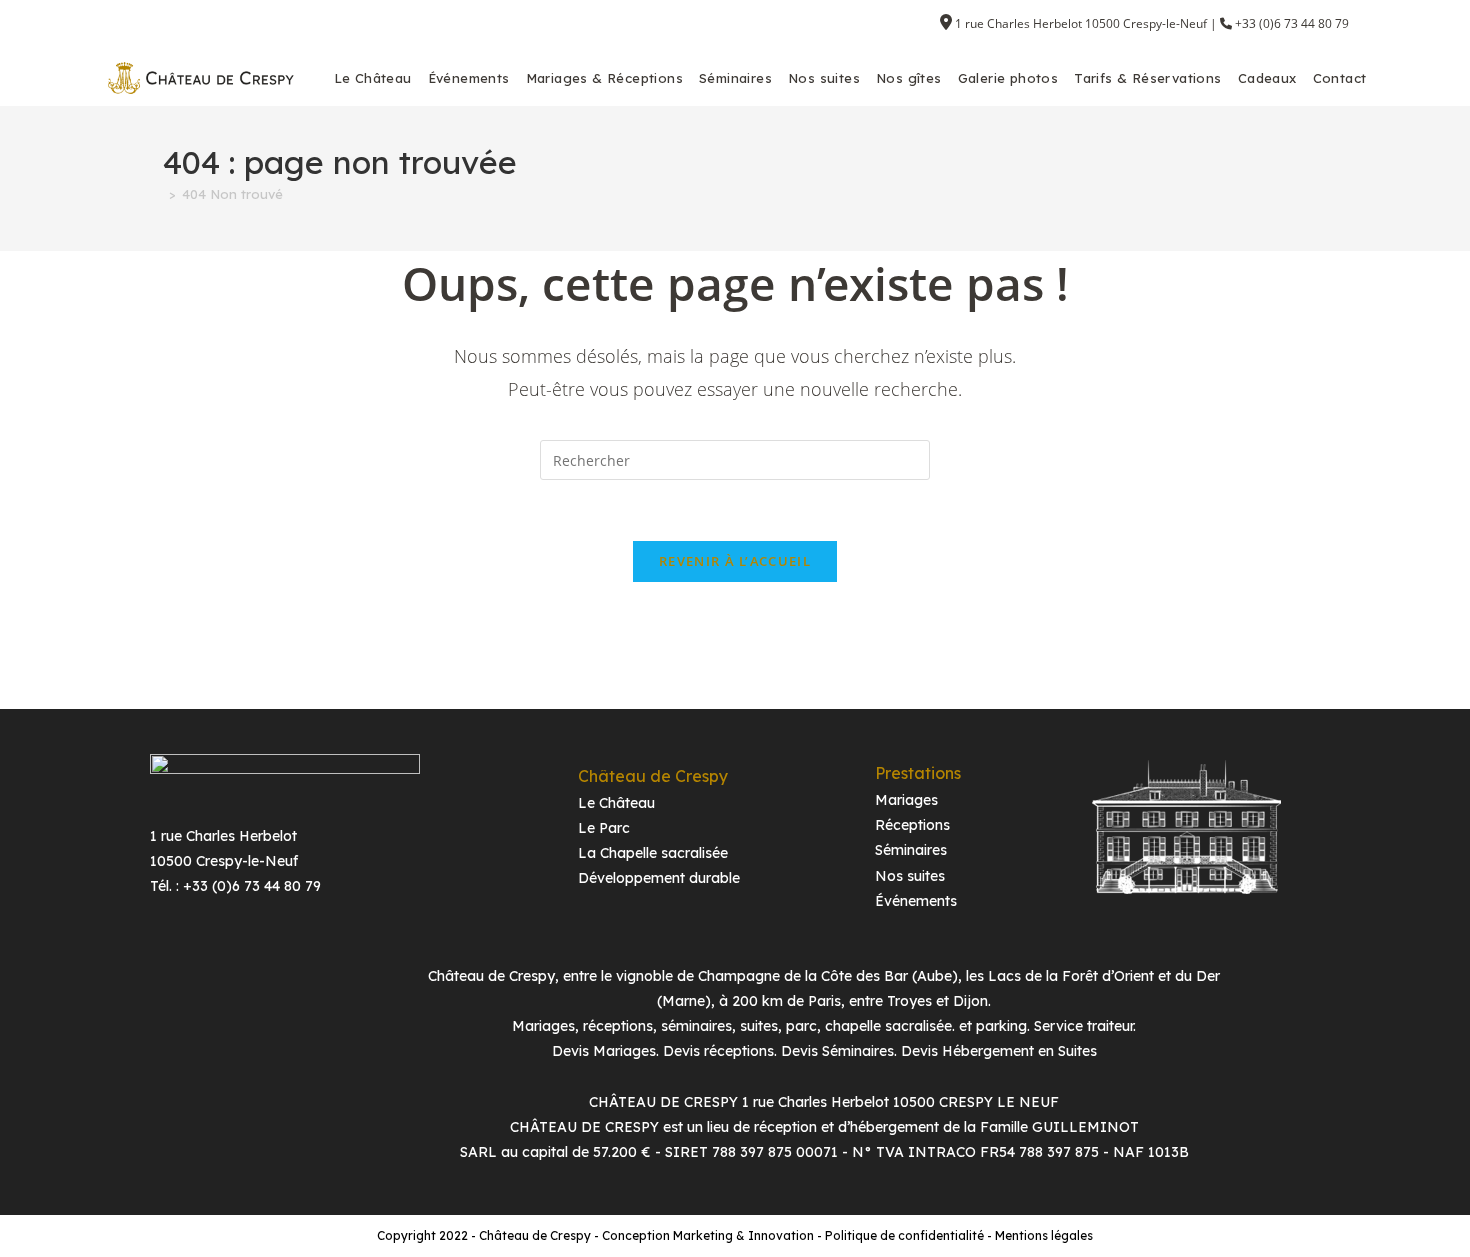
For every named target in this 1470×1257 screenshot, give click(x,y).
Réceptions (912, 825)
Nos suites (910, 876)
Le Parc (604, 828)
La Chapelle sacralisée (653, 853)
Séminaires (911, 850)
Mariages (906, 800)
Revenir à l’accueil (735, 561)
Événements (916, 901)
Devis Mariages (604, 1051)
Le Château (616, 803)
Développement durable (659, 878)
